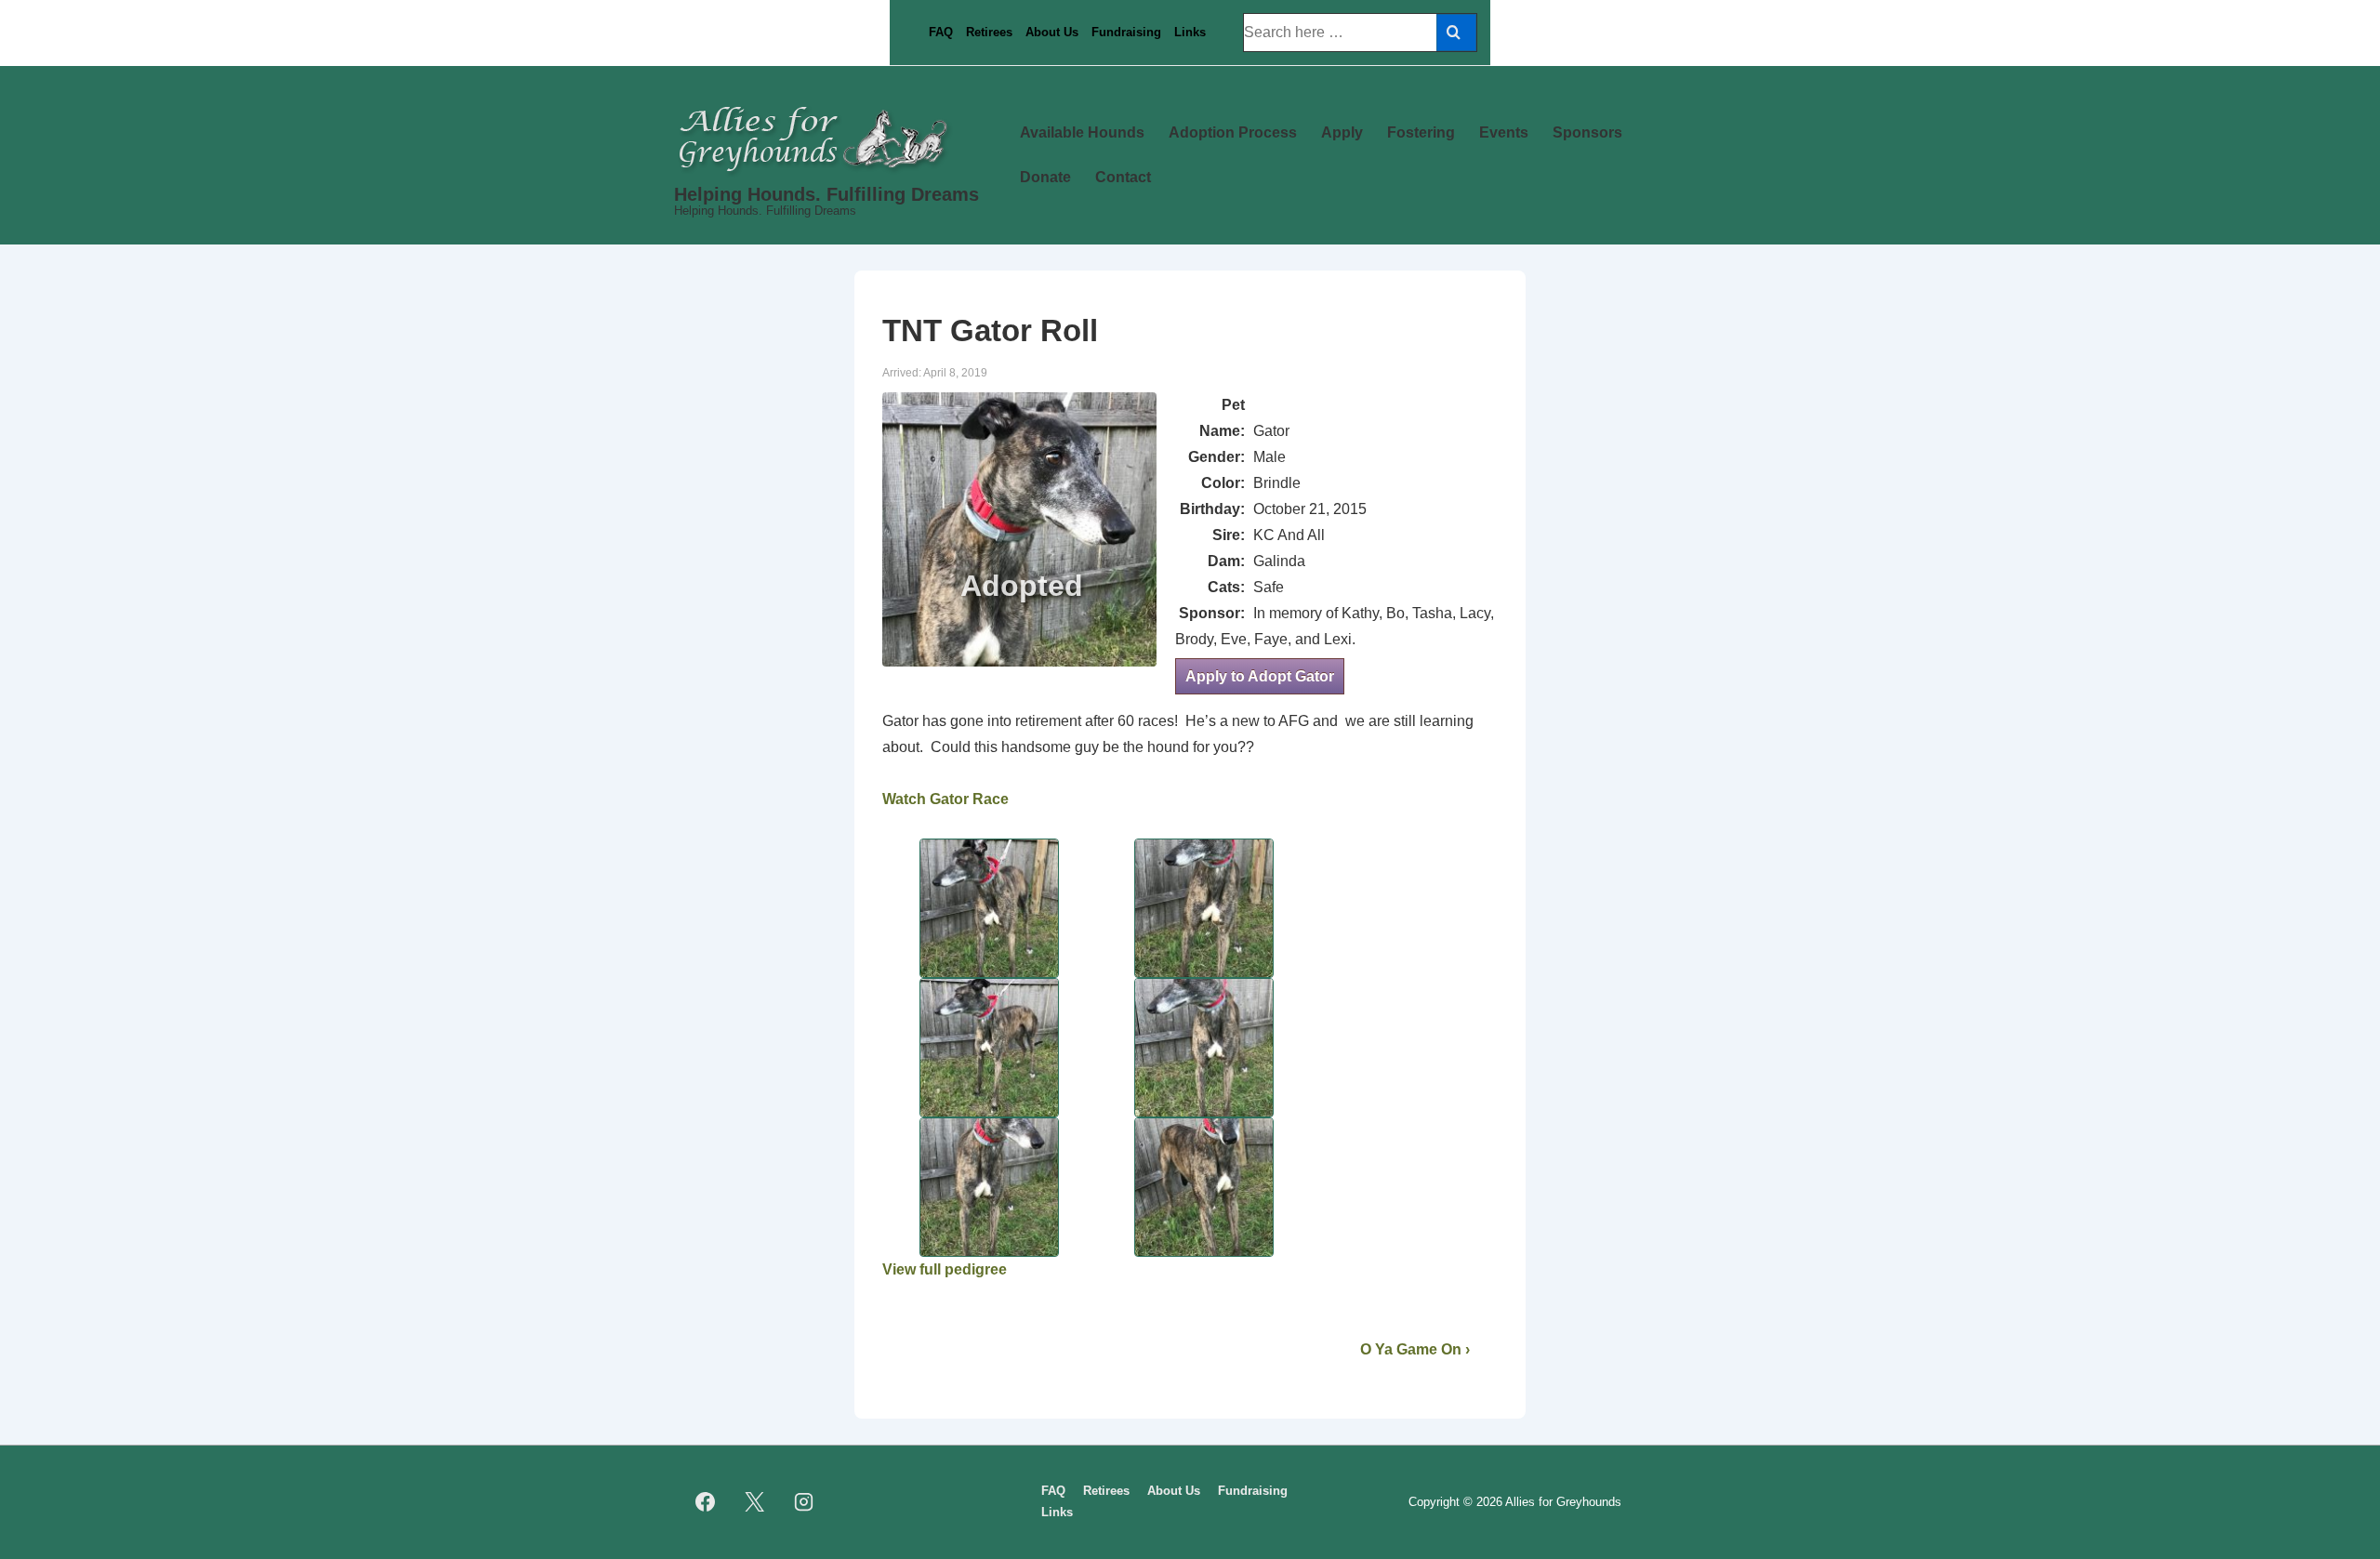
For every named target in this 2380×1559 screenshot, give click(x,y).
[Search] (1456, 33)
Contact (1123, 177)
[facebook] (706, 1502)
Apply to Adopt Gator (1260, 676)
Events (1504, 132)
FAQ (941, 32)
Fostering (1421, 132)
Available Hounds (1082, 132)
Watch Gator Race (945, 799)
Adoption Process (1233, 132)
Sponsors (1587, 132)
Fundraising (1126, 32)
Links (1190, 32)
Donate (1045, 177)
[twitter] (755, 1502)
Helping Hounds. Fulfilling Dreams (826, 194)
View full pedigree (945, 1269)
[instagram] (804, 1502)
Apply (1342, 132)
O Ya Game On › (1415, 1349)
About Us (1052, 32)
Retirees (989, 32)
